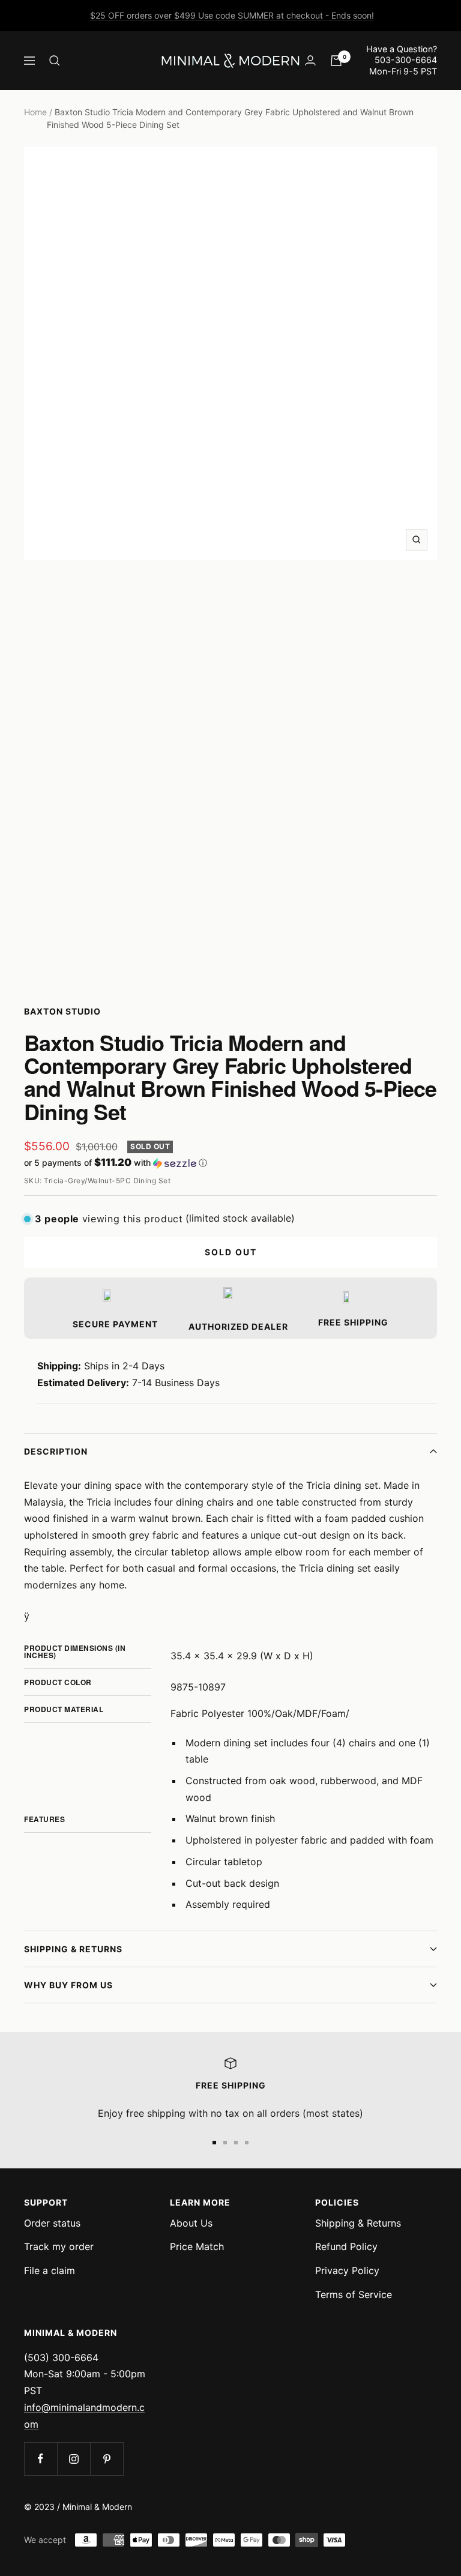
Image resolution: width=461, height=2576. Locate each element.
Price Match (197, 2246)
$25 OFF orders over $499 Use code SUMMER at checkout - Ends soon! (232, 15)
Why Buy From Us (68, 1985)
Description (56, 1451)
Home (35, 112)
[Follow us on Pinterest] (107, 2459)
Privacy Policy (347, 2270)
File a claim (50, 2270)
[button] (230, 1163)
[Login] (310, 60)
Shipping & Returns (73, 1949)
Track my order (59, 2246)
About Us (191, 2223)
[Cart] (336, 61)
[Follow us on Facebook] (41, 2459)
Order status (52, 2223)
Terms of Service (354, 2294)
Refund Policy (346, 2246)
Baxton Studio (62, 1011)
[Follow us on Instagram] (74, 2459)
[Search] (55, 61)
